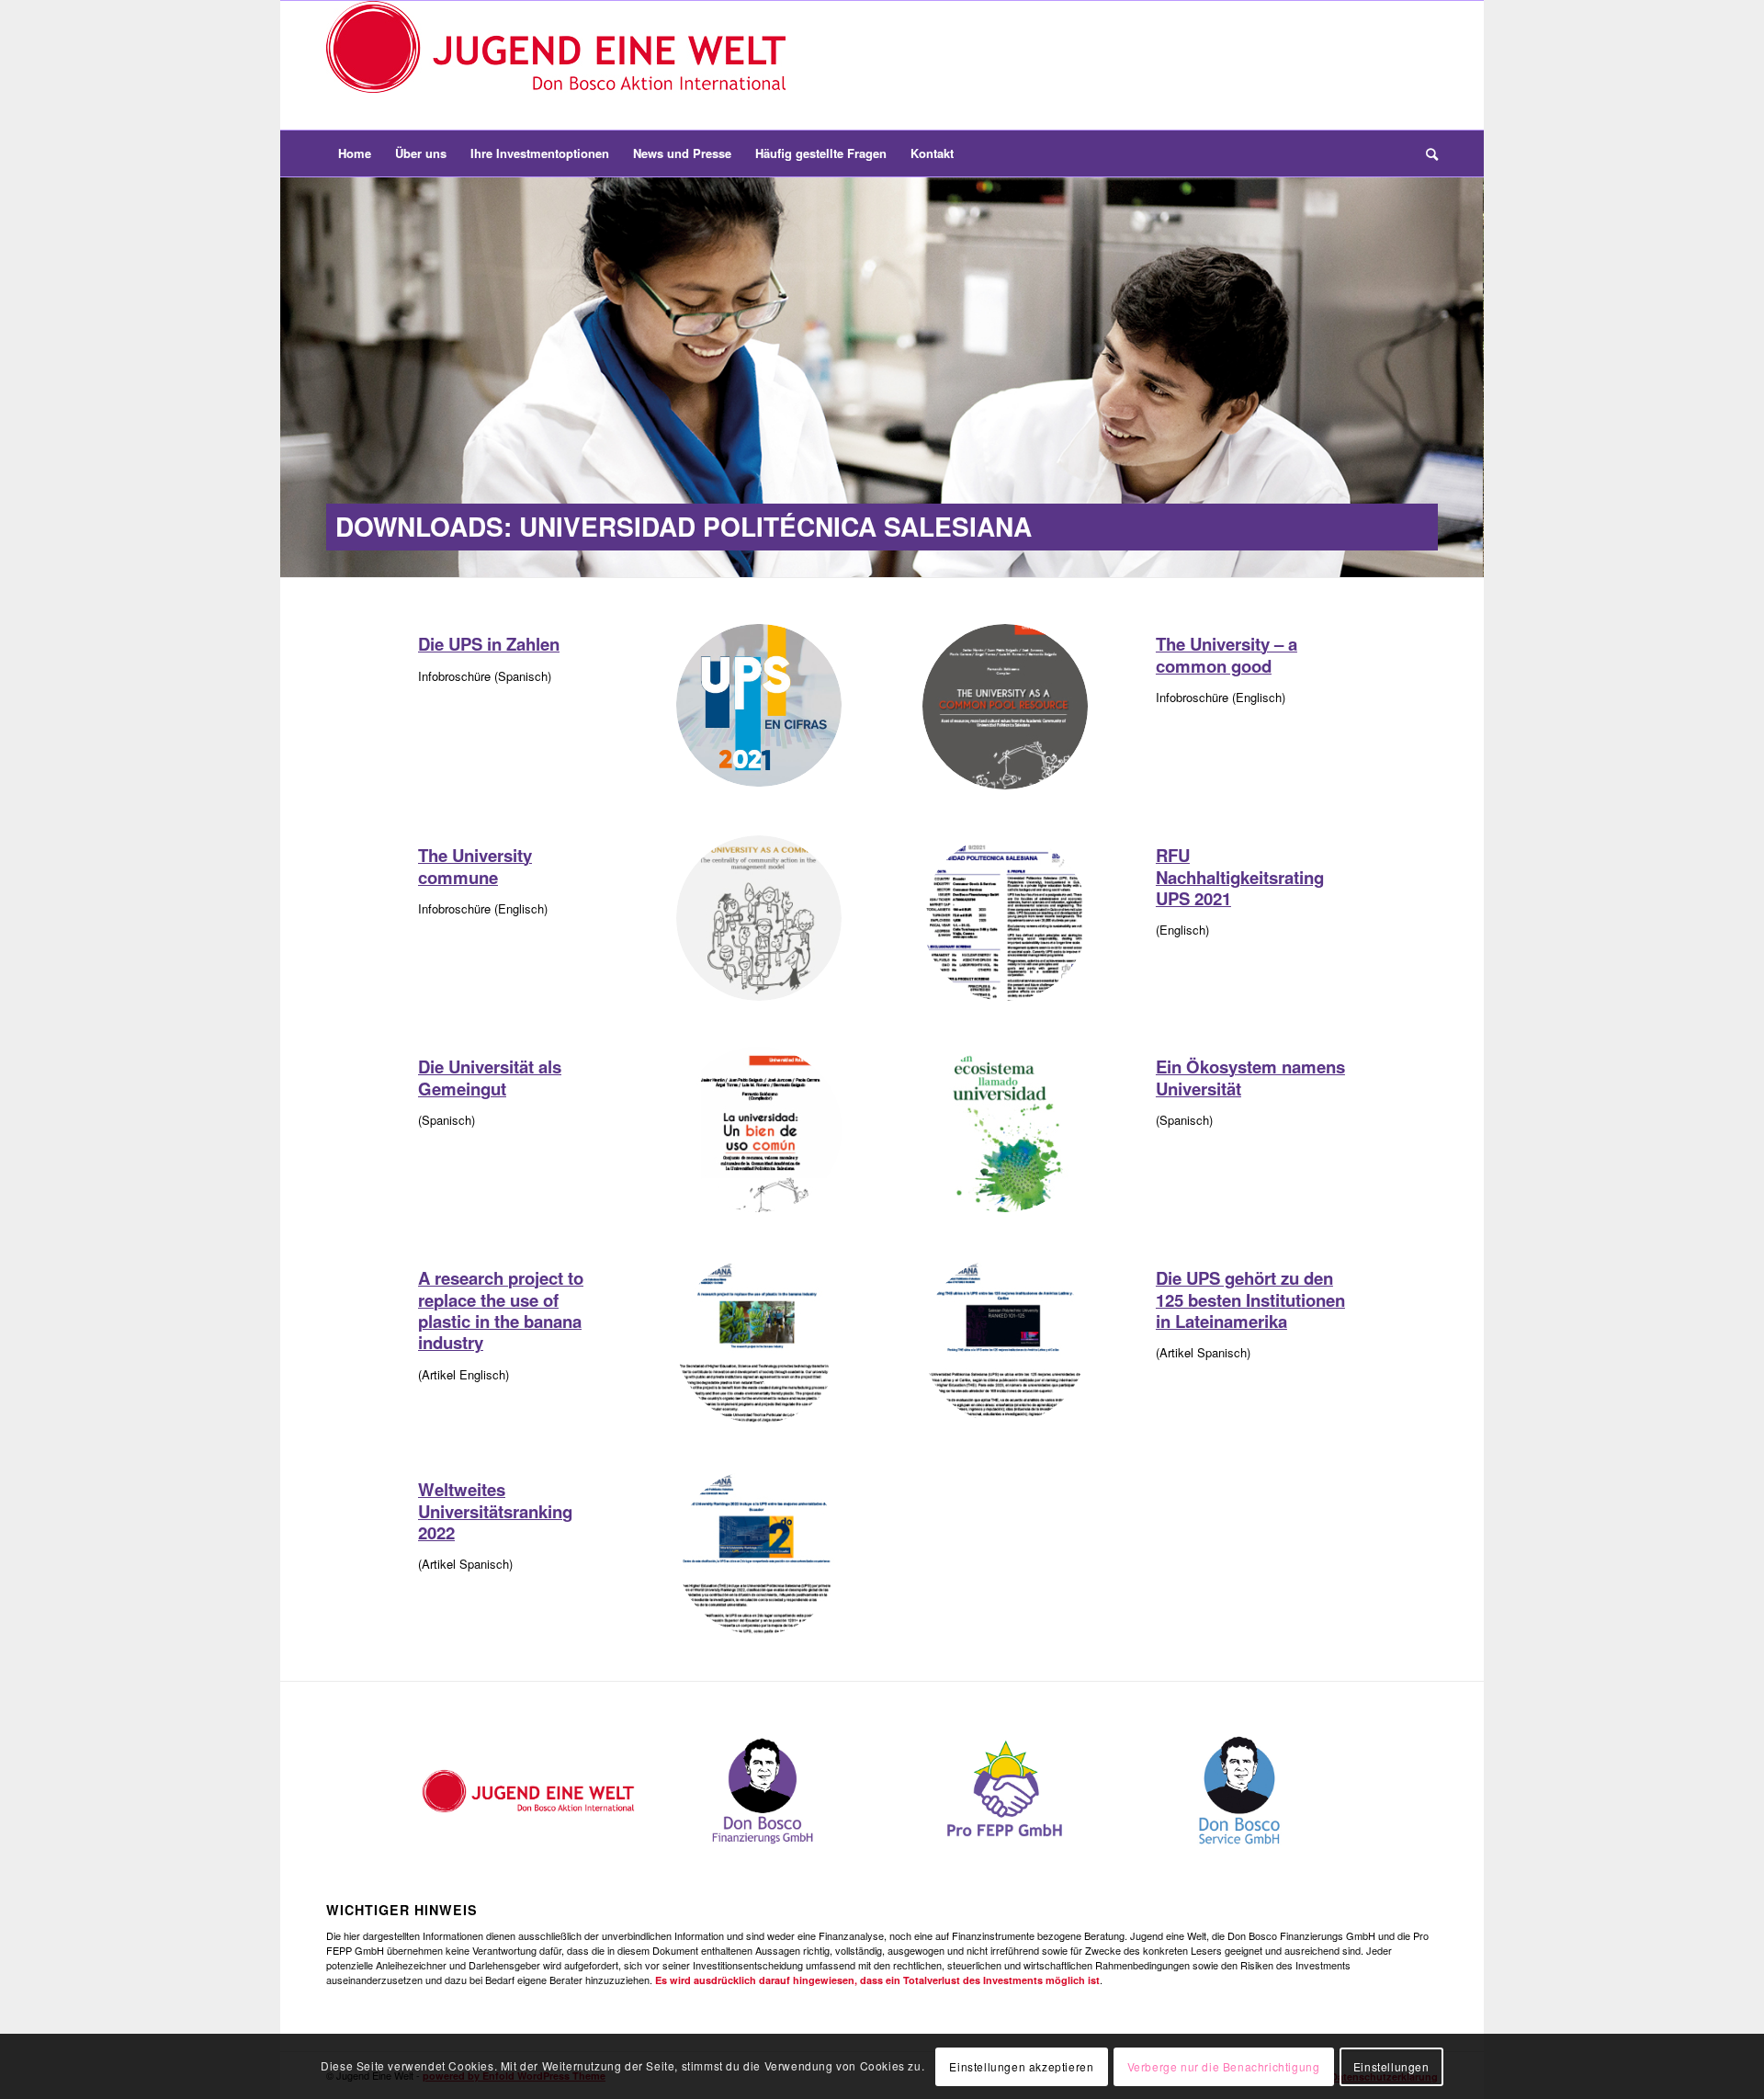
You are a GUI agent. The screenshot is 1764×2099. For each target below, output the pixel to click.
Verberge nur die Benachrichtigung (1224, 2066)
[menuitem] (355, 153)
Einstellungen (1391, 2066)
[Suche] (1426, 153)
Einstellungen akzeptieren (1021, 2066)
